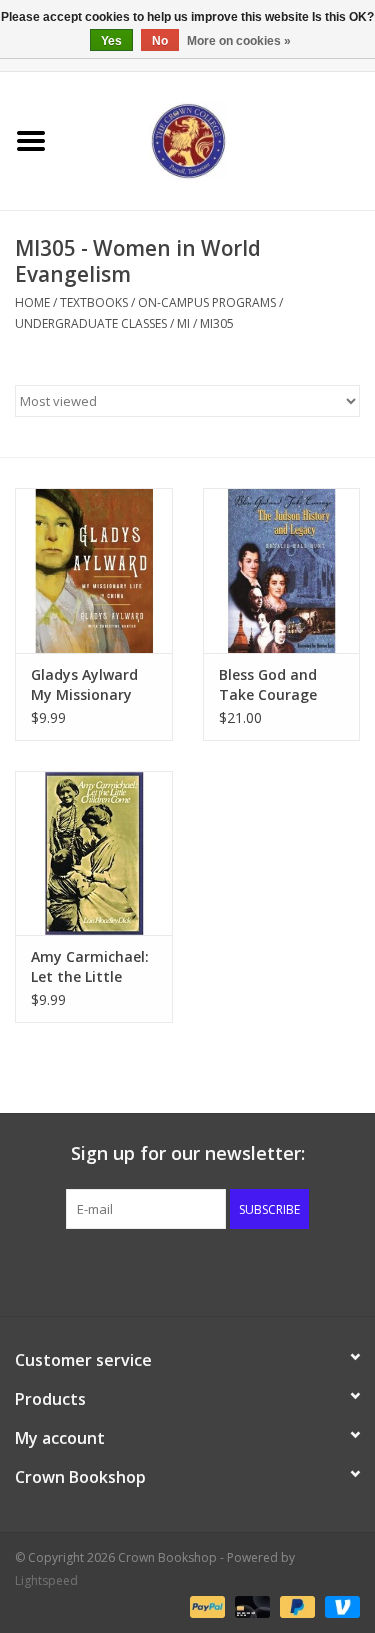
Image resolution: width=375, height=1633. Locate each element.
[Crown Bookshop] (219, 139)
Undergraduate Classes (91, 323)
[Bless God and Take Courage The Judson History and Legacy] (282, 570)
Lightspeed (46, 1580)
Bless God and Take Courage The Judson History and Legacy (268, 685)
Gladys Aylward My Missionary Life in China (84, 685)
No (160, 41)
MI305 (217, 323)
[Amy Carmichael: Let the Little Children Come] (94, 853)
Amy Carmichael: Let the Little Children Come (90, 967)
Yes (111, 41)
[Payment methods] (205, 1605)
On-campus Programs (207, 302)
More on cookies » (239, 41)
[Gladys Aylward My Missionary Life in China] (94, 570)
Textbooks (94, 302)
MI (183, 323)
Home (32, 302)
